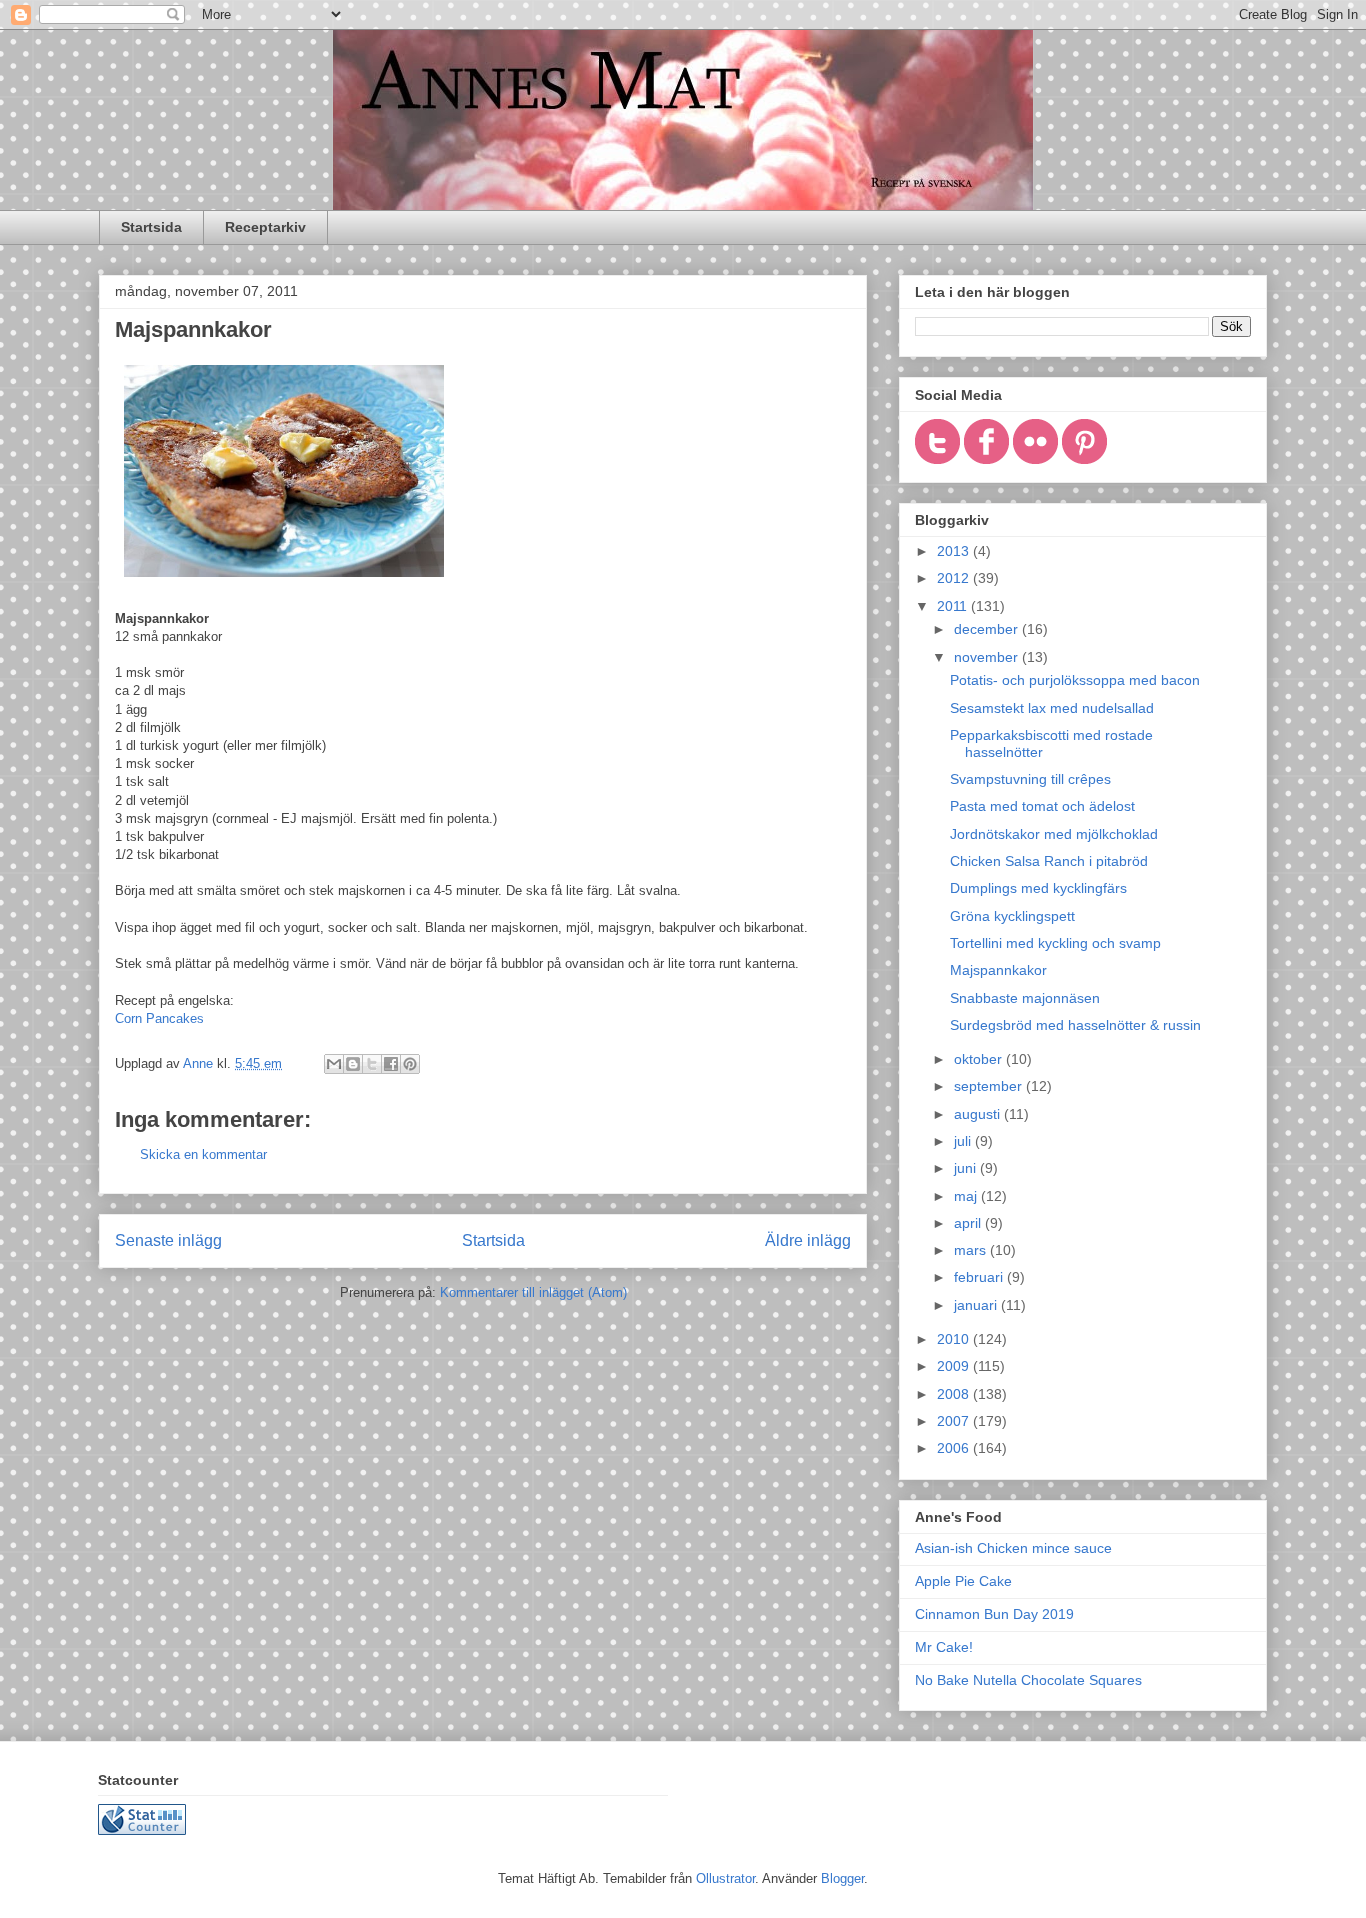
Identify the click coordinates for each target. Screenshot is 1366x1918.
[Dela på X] (372, 1064)
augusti (979, 1114)
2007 (955, 1421)
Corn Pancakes (159, 1018)
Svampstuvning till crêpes (1030, 779)
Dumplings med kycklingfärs (1038, 888)
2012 (955, 578)
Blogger (842, 1878)
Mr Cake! (944, 1647)
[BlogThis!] (353, 1064)
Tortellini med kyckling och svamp (1055, 943)
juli (964, 1141)
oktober (980, 1059)
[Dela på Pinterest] (410, 1064)
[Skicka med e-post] (334, 1064)
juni (967, 1168)
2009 (955, 1366)
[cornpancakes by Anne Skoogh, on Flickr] (284, 581)
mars (972, 1250)
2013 (955, 551)
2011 (954, 606)
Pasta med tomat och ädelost (1042, 806)
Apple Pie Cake (963, 1581)
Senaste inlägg (168, 1240)
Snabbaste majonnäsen (1025, 998)
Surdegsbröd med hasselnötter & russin (1075, 1025)
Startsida (151, 227)
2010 (955, 1339)
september (990, 1086)
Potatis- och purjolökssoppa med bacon (1075, 680)
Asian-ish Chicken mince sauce (1013, 1548)
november (988, 657)
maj (967, 1196)
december (988, 629)
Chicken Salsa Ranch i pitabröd (1049, 861)
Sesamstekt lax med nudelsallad (1052, 708)
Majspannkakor (998, 970)
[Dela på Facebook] (391, 1064)
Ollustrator (725, 1878)
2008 (955, 1394)
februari (980, 1277)
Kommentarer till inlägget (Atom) (533, 1292)
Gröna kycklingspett (1012, 916)
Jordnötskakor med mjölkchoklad (1054, 834)
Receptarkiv (265, 227)
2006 (955, 1448)
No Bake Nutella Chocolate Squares (1028, 1680)
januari (977, 1305)
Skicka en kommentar (203, 1154)
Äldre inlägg (808, 1240)
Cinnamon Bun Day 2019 (994, 1614)
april (969, 1223)
